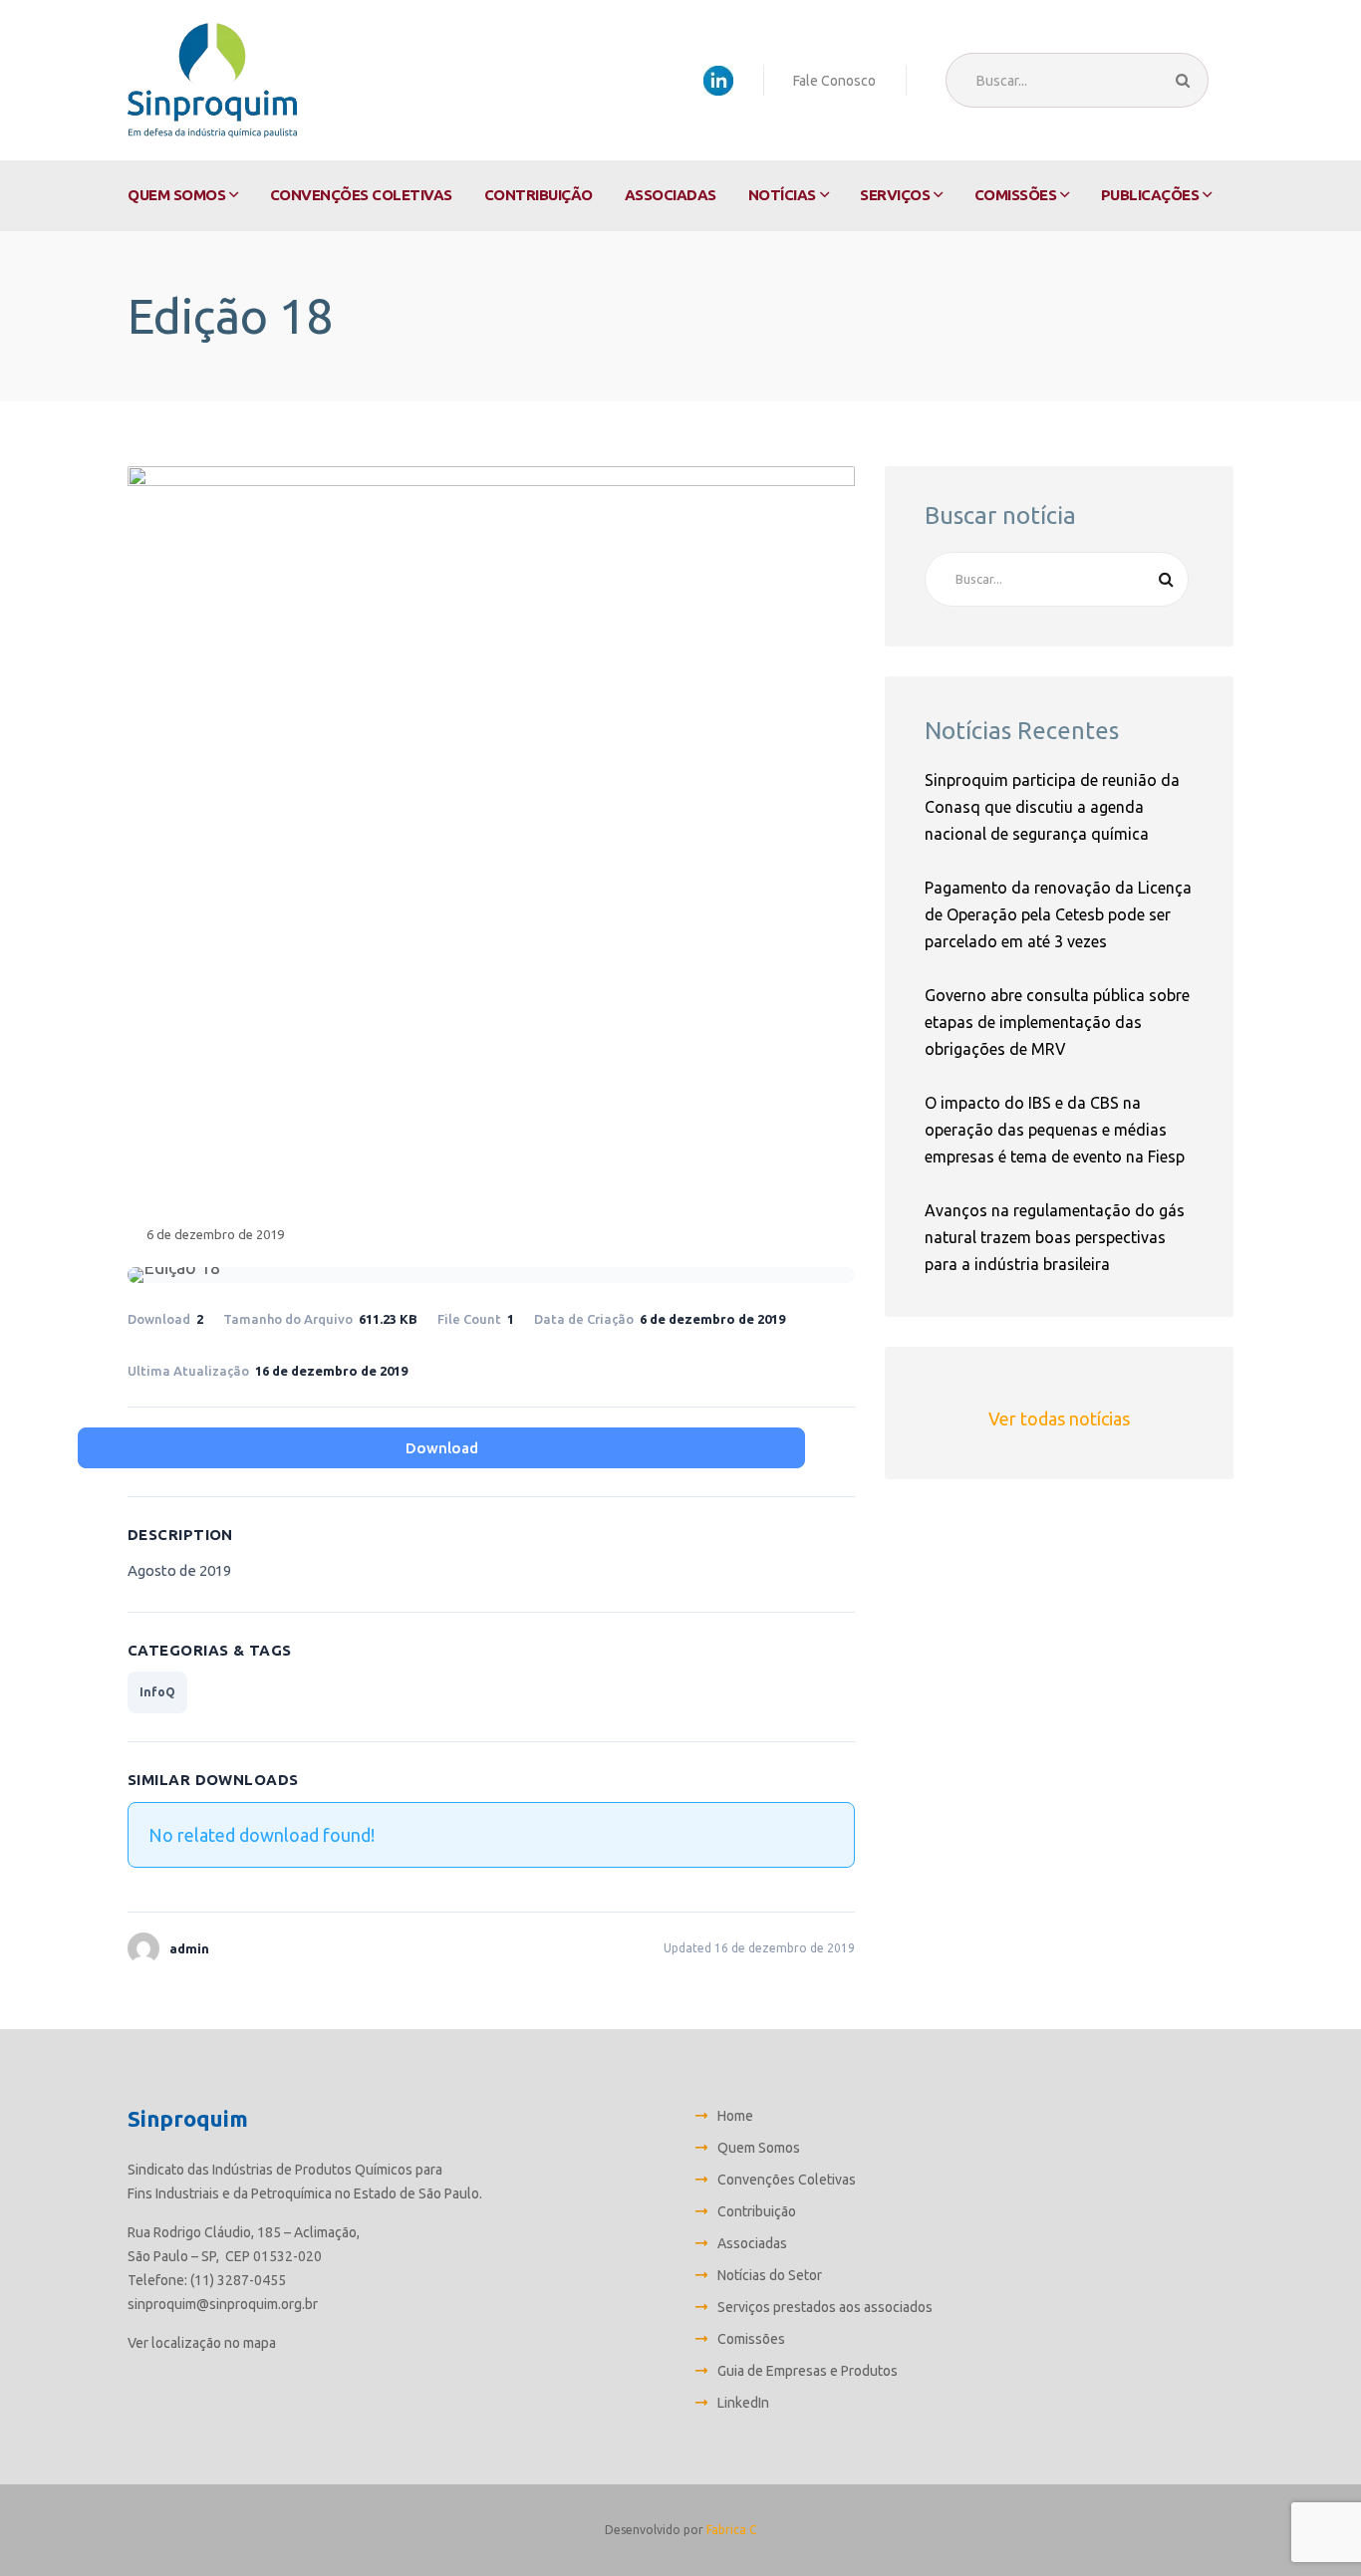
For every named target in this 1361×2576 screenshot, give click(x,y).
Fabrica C (731, 2530)
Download (442, 1448)
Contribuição (539, 195)
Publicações (1150, 195)
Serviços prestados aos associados (825, 2307)
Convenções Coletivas (361, 195)
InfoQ (157, 1692)
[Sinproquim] (212, 80)
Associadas (671, 195)
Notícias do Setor (770, 2275)
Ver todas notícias (1059, 1418)
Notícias (782, 195)
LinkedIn (743, 2403)
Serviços (895, 195)
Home (735, 2116)
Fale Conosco (834, 81)
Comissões (1016, 195)
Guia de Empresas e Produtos (808, 2371)
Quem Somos (176, 195)
